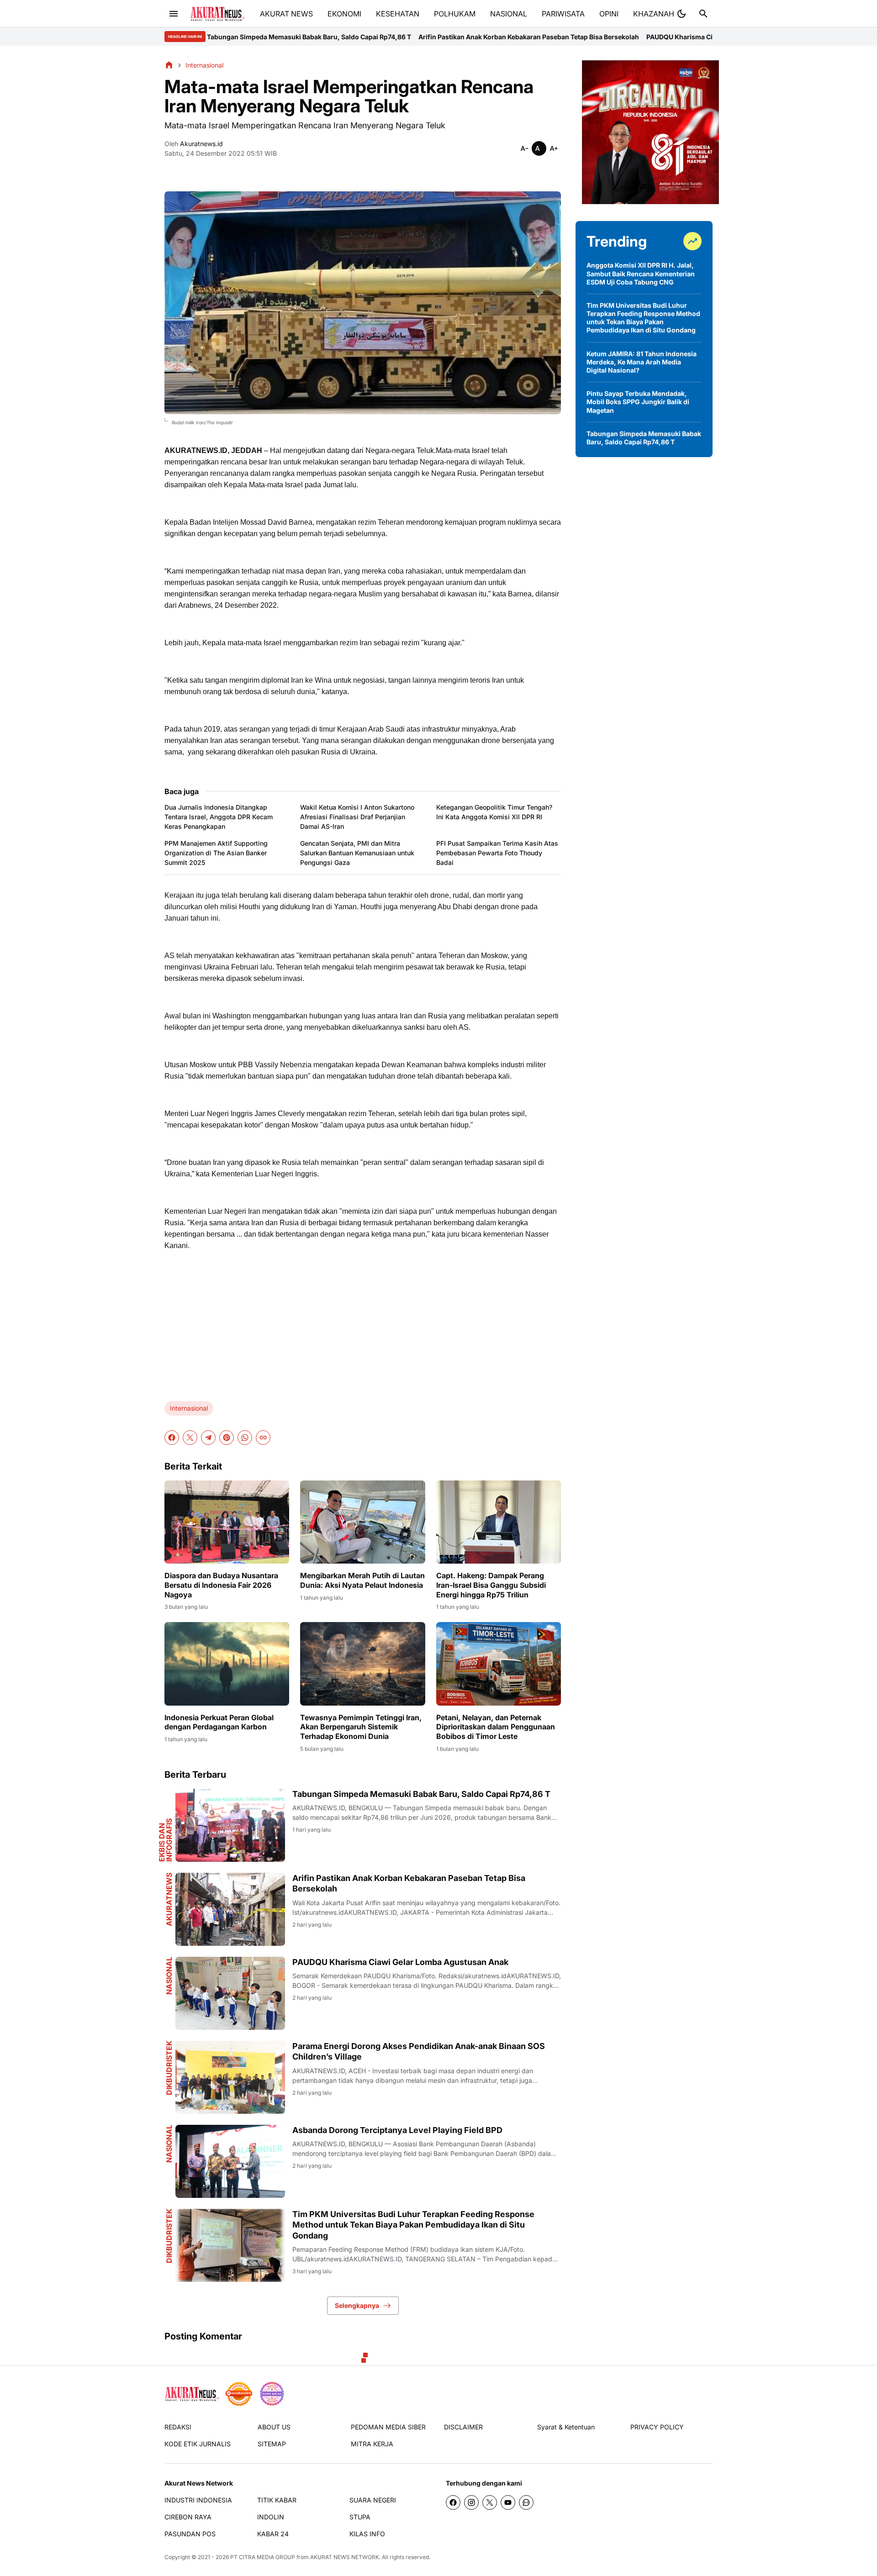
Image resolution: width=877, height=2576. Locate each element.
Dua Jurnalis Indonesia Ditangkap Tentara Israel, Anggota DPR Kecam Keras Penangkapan (219, 817)
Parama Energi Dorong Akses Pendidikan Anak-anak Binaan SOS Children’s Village (419, 2051)
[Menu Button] (174, 14)
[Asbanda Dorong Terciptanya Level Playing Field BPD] (230, 2161)
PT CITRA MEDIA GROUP (263, 2557)
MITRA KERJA (372, 2444)
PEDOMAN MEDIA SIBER (388, 2427)
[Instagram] (471, 2502)
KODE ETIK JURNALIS (198, 2444)
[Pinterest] (227, 1438)
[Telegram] (208, 1438)
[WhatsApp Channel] (526, 2502)
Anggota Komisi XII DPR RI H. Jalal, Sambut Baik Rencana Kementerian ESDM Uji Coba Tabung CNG (641, 273)
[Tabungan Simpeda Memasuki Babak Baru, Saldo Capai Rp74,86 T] (230, 1825)
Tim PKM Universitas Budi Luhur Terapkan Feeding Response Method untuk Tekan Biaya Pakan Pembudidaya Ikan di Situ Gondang (413, 2225)
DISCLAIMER (463, 2427)
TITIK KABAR (277, 2500)
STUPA (360, 2517)
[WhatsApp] (245, 1438)
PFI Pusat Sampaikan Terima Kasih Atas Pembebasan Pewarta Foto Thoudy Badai (497, 853)
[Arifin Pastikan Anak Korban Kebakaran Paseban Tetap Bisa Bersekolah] (230, 1909)
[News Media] (272, 2394)
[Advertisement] (363, 1322)
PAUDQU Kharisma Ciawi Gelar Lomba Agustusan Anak (564, 37)
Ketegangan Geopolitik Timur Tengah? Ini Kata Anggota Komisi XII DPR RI (494, 812)
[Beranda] (169, 65)
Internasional (189, 1408)
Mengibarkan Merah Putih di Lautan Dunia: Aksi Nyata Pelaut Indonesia (362, 1580)
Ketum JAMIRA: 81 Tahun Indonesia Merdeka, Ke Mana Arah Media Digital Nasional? (642, 362)
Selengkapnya (357, 2305)
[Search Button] (703, 14)
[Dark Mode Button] (682, 14)
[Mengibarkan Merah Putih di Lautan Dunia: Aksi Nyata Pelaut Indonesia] (362, 1522)
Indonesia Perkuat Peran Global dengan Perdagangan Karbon (219, 1722)
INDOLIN (271, 2517)
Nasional (169, 1976)
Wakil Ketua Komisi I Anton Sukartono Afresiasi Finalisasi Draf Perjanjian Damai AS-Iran (357, 817)
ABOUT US (274, 2427)
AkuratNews (169, 1899)
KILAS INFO (367, 2534)
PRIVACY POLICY (657, 2427)
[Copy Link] (263, 1438)
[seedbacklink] (239, 2394)
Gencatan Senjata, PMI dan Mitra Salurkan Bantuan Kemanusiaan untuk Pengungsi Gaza (357, 853)
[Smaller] (524, 148)
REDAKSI (178, 2427)
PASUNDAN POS (190, 2534)
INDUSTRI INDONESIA (198, 2500)
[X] (190, 1438)
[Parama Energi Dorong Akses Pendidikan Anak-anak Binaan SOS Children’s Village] (230, 2077)
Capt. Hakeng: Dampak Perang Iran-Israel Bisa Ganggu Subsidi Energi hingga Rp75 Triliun (491, 1585)
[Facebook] (172, 1438)
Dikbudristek (169, 2068)
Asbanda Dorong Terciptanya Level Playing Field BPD (397, 2130)
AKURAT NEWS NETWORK (345, 2557)
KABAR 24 (273, 2534)
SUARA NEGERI (373, 2500)
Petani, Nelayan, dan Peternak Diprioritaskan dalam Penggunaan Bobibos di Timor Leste (496, 1727)
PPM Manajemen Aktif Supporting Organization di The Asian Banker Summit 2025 (216, 853)
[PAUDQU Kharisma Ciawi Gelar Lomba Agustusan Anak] (230, 1993)
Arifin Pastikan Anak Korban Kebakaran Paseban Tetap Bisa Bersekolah (361, 37)
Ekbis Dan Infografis (165, 1840)
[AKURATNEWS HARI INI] (218, 14)
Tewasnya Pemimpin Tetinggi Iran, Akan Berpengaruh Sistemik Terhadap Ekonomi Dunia (361, 1727)
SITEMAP (272, 2444)
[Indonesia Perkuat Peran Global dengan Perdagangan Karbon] (227, 1664)
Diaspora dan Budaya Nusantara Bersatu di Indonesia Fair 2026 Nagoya (221, 1585)
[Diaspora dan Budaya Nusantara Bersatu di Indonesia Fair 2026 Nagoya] (227, 1522)
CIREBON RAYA (188, 2517)
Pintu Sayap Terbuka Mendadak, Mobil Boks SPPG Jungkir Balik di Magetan (638, 402)
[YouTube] (508, 2502)
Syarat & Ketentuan (566, 2427)
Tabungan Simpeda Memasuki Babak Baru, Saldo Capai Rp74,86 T (421, 1794)
